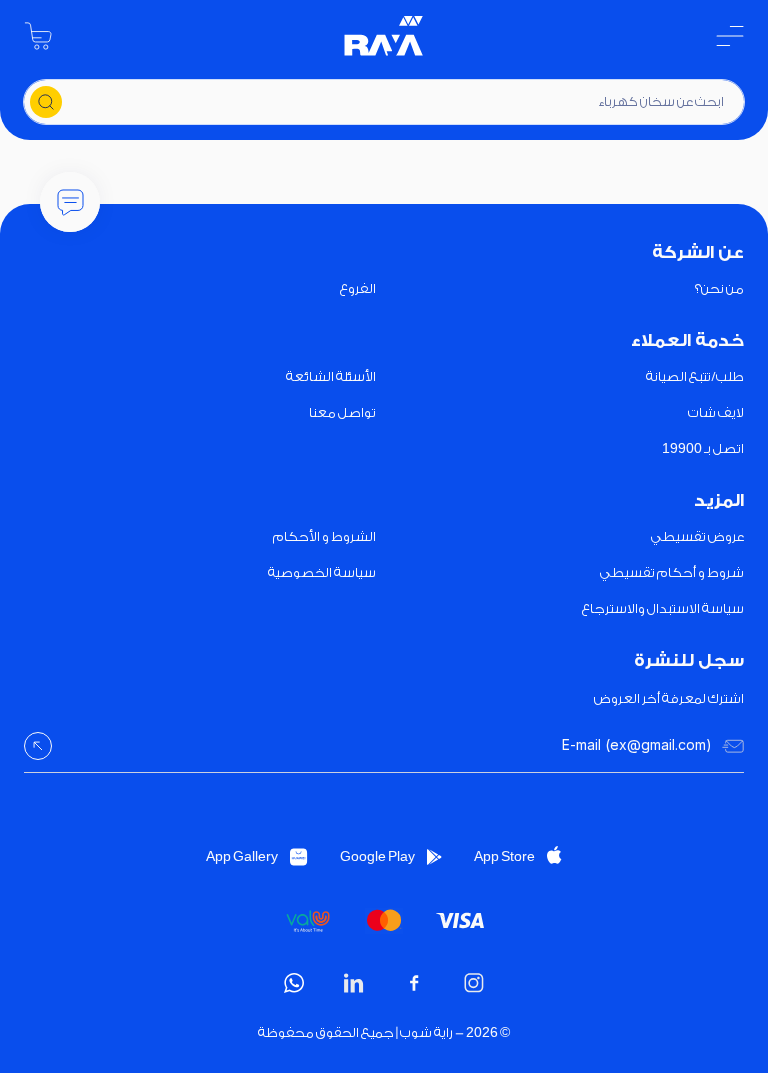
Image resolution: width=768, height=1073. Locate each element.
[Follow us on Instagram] (474, 983)
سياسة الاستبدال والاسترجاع (663, 608)
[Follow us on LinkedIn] (354, 983)
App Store (504, 856)
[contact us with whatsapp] (70, 202)
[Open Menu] (730, 36)
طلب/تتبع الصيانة (695, 376)
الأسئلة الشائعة (331, 376)
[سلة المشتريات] (38, 36)
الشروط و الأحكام (324, 536)
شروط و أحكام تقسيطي (672, 572)
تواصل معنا (342, 412)
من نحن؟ (719, 288)
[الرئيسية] (384, 36)
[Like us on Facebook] (414, 983)
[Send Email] (38, 746)
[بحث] (46, 102)
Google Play (377, 856)
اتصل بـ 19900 (703, 448)
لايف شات (716, 412)
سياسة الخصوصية (322, 572)
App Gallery (242, 856)
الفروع (358, 288)
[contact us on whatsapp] (294, 983)
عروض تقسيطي (697, 536)
